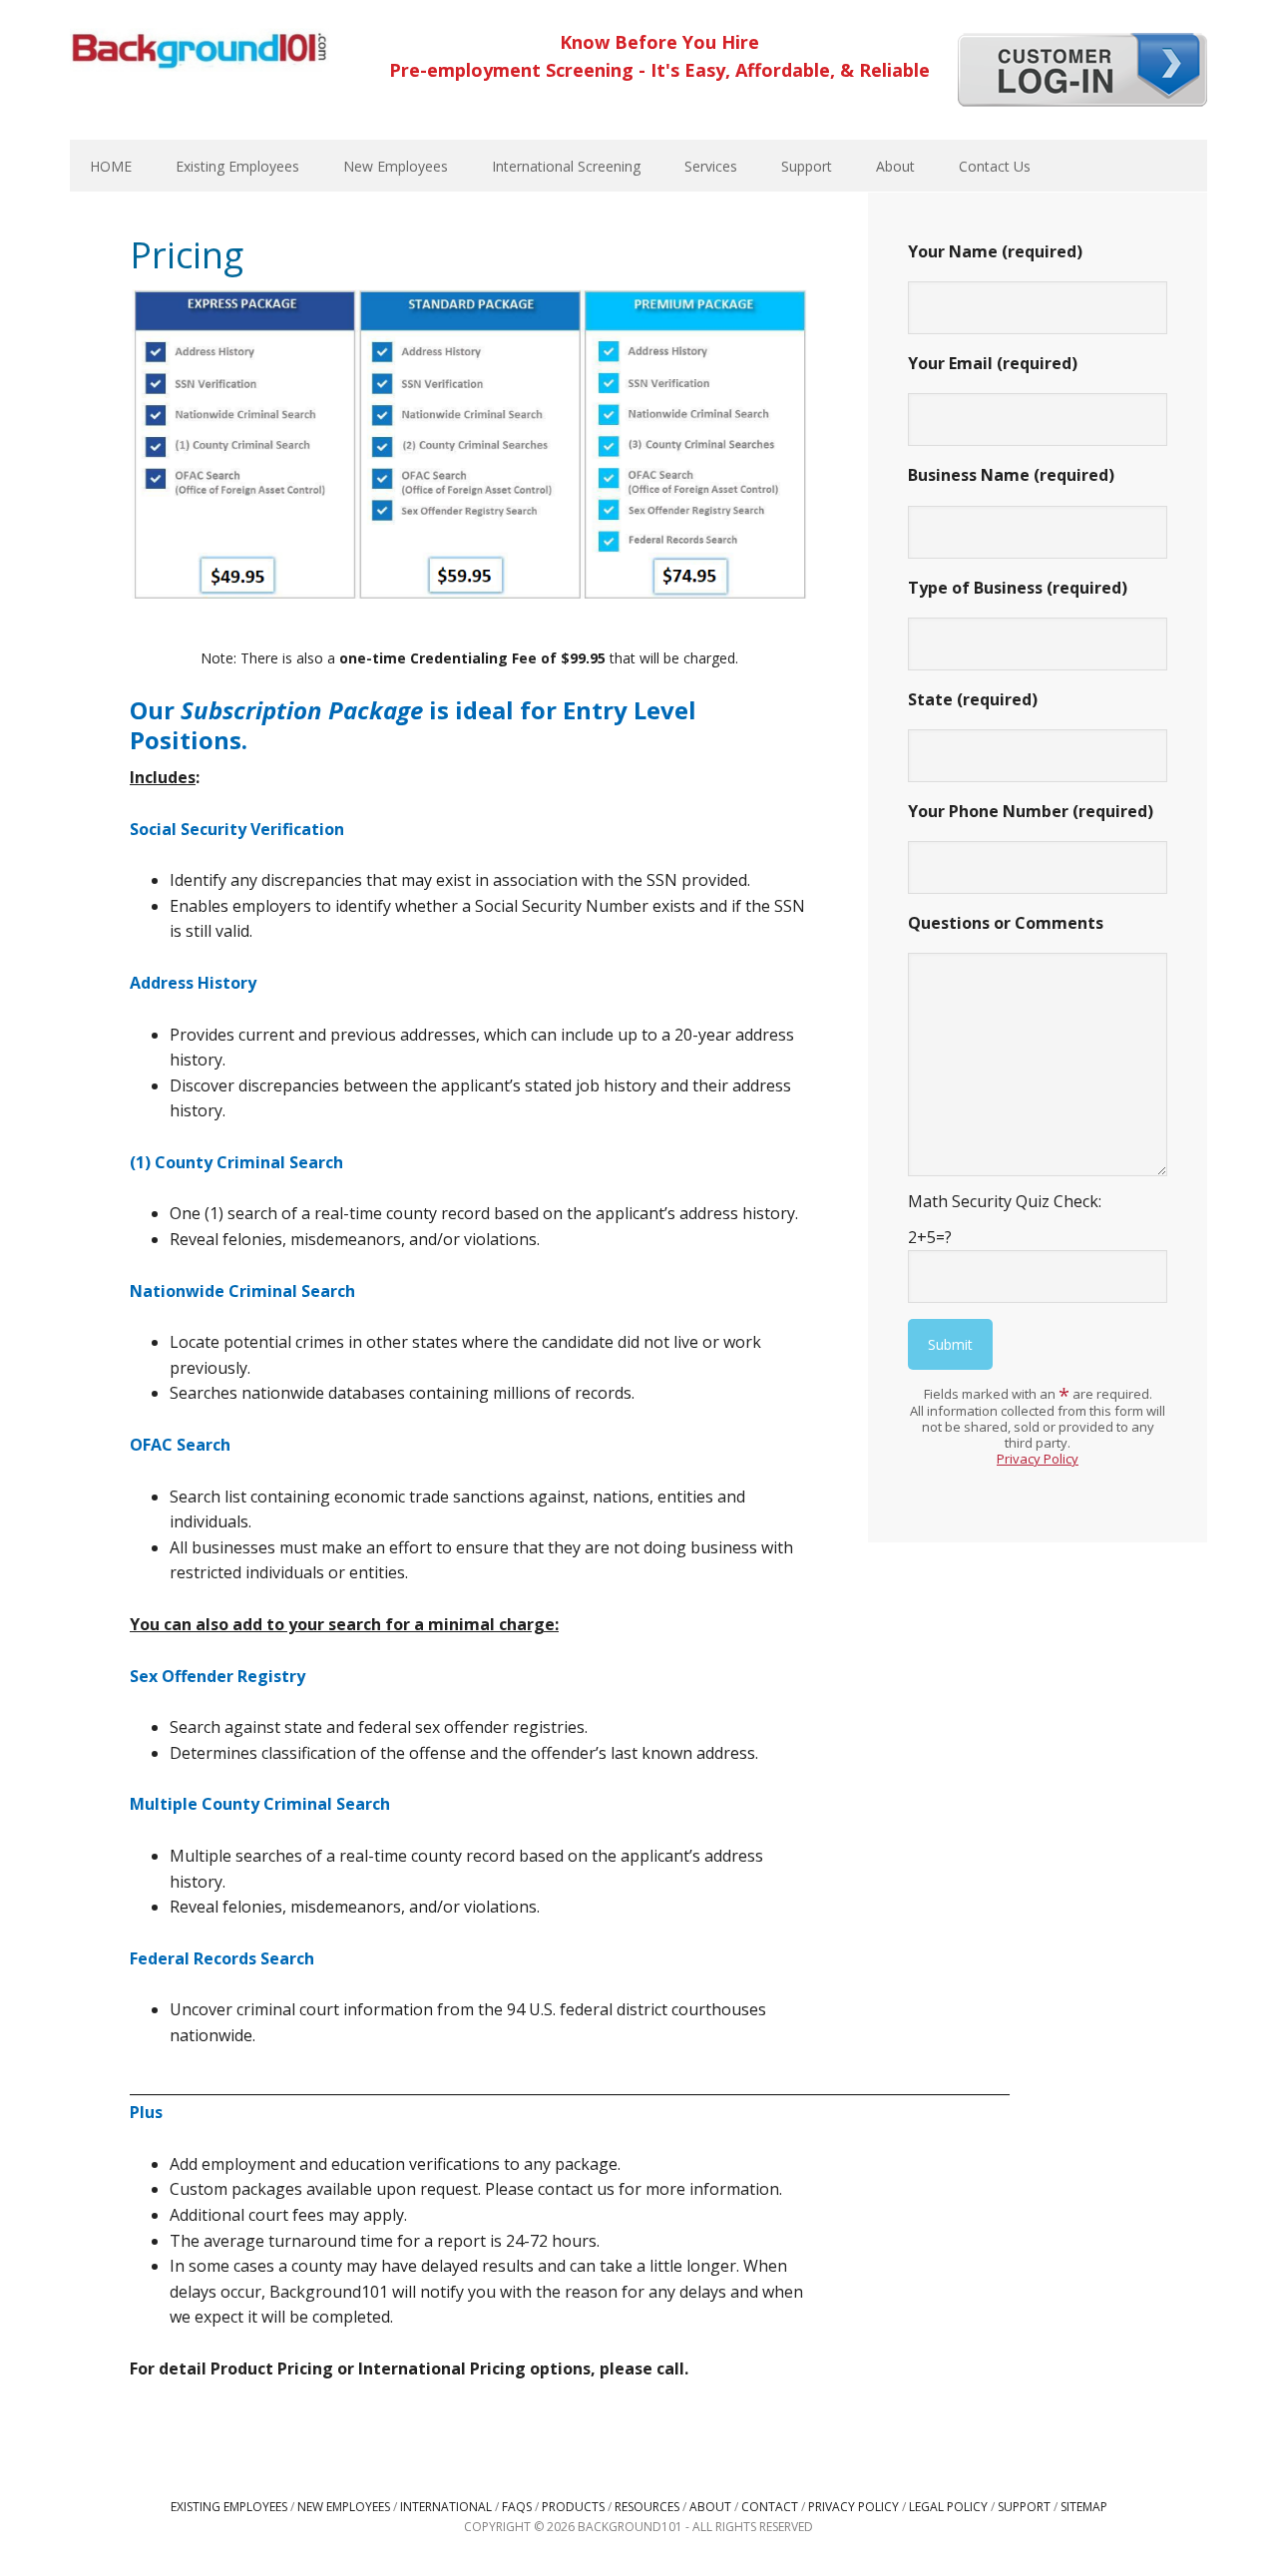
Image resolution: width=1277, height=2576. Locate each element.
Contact (770, 2507)
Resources (647, 2507)
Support (1024, 2507)
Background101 (200, 50)
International (446, 2507)
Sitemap (1084, 2507)
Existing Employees (229, 2507)
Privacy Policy (1038, 1459)
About (710, 2507)
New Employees (344, 2507)
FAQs (517, 2507)
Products (573, 2507)
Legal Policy (948, 2507)
